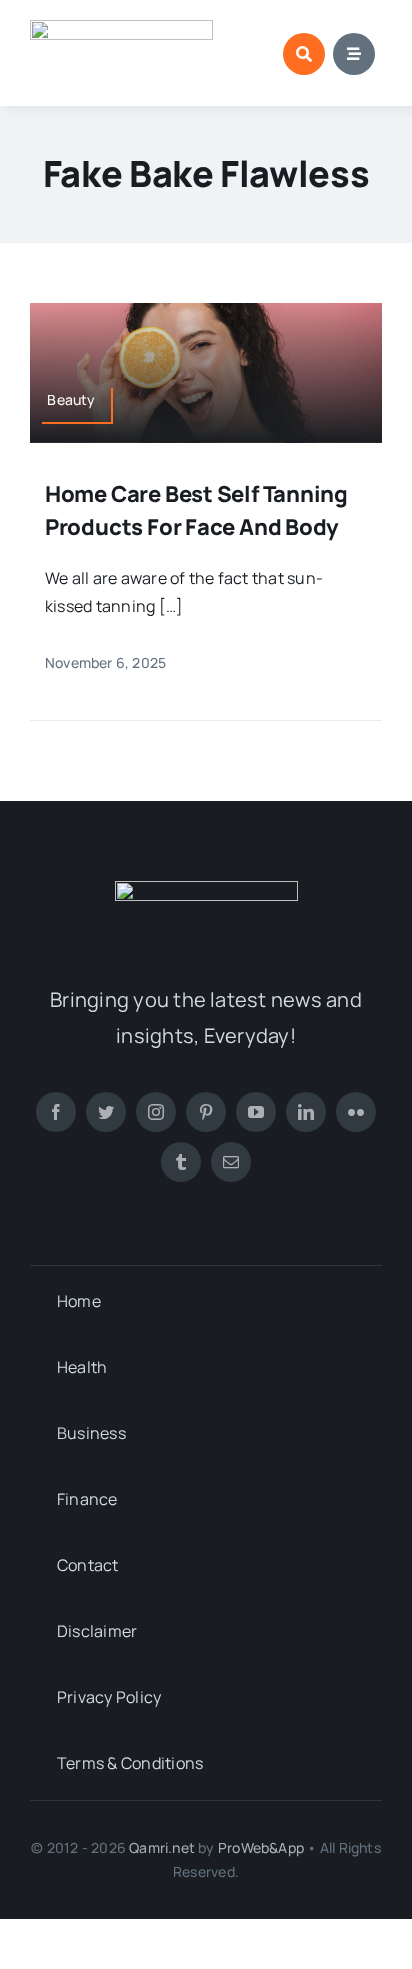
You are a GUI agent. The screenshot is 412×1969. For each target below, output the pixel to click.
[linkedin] (306, 1112)
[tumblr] (181, 1162)
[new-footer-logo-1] (121, 28)
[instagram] (156, 1112)
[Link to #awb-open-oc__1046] (304, 54)
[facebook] (56, 1112)
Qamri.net (162, 1847)
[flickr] (356, 1112)
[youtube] (256, 1112)
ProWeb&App (261, 1847)
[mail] (231, 1162)
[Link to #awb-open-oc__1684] (354, 54)
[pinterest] (206, 1112)
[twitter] (106, 1112)
